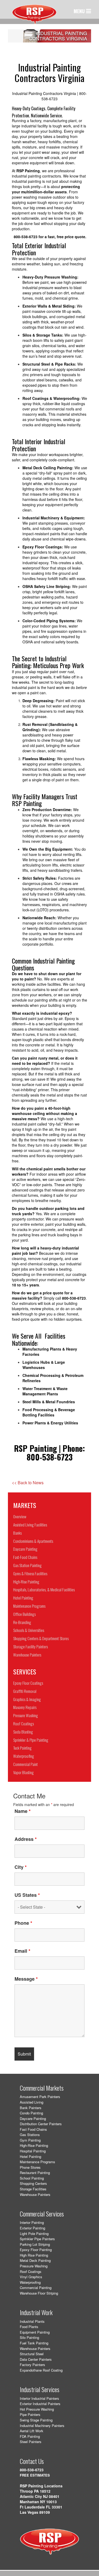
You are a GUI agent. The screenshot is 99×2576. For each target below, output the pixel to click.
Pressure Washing (34, 2266)
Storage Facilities (33, 2189)
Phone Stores (30, 2167)
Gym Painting (30, 2140)
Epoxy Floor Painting (36, 2250)
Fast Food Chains (33, 2129)
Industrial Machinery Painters (42, 2426)
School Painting (32, 2178)
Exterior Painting (32, 2228)
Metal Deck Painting (35, 2260)
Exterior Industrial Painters (40, 2404)
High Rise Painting (34, 2255)
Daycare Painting (33, 2118)
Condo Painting (31, 2113)
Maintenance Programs (37, 2162)
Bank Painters (31, 2108)
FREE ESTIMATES (35, 2475)
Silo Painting (29, 2337)
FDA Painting (30, 2436)
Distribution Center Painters (41, 2124)
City (21, 1867)
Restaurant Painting (35, 2173)
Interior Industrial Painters (39, 2398)
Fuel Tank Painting (34, 2343)
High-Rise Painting (34, 2145)
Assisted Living (32, 2102)
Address (26, 1839)
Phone (23, 1923)
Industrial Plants (32, 2321)
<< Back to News (28, 1483)
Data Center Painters (36, 2359)
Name (23, 1811)
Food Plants (29, 2327)
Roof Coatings (31, 2271)
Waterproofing (30, 2282)
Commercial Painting (36, 2288)
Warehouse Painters (35, 2194)
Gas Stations (30, 2135)
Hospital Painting (33, 2151)
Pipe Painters (30, 2414)
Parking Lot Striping (35, 2244)
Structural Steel (32, 2354)
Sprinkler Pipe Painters (37, 2239)
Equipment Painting (35, 2332)
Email (22, 1951)
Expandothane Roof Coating (41, 2370)
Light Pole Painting (34, 2233)
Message (26, 1979)
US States (27, 1895)
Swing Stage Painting (36, 2420)
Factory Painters (32, 2365)
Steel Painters (31, 2442)
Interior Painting (32, 2222)
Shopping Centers (33, 2183)
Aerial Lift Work (32, 2431)
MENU (80, 11)
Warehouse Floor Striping (39, 2293)
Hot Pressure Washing (37, 2409)
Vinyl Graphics (31, 2277)
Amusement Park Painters (40, 2097)
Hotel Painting (30, 2156)
